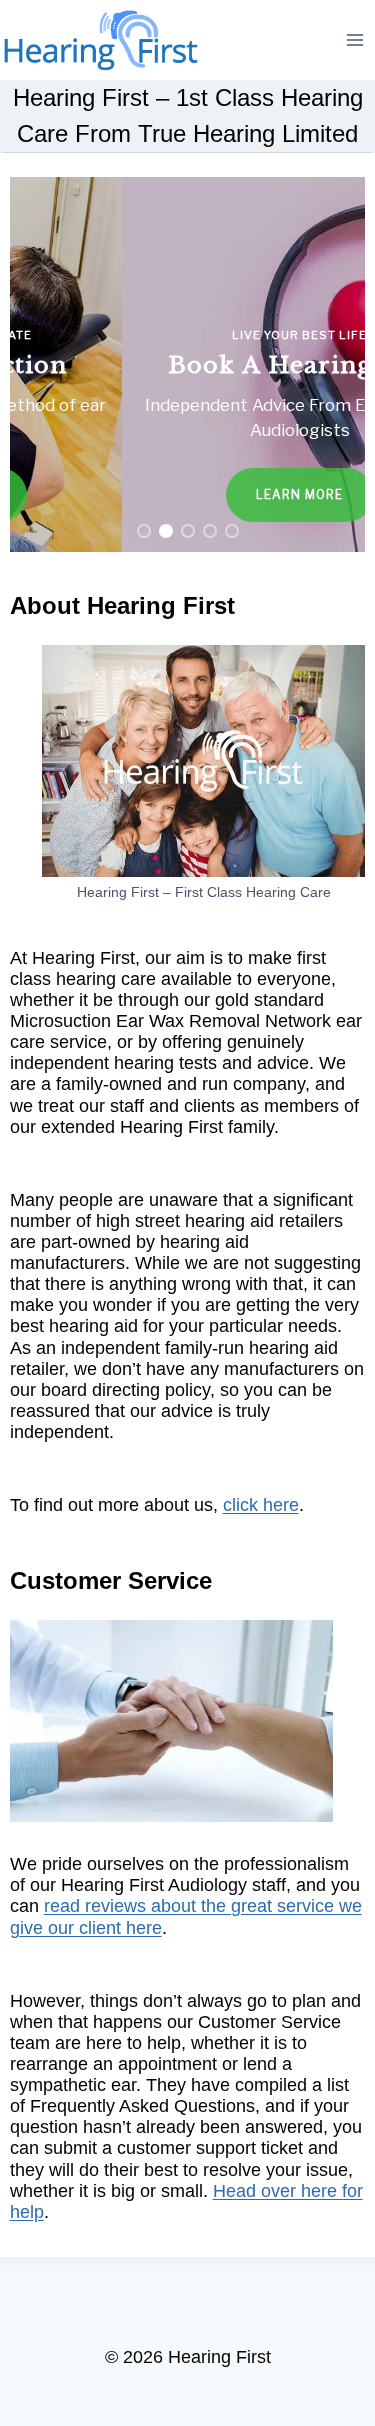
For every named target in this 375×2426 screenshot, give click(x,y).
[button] (188, 364)
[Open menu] (355, 39)
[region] (188, 364)
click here (261, 1505)
